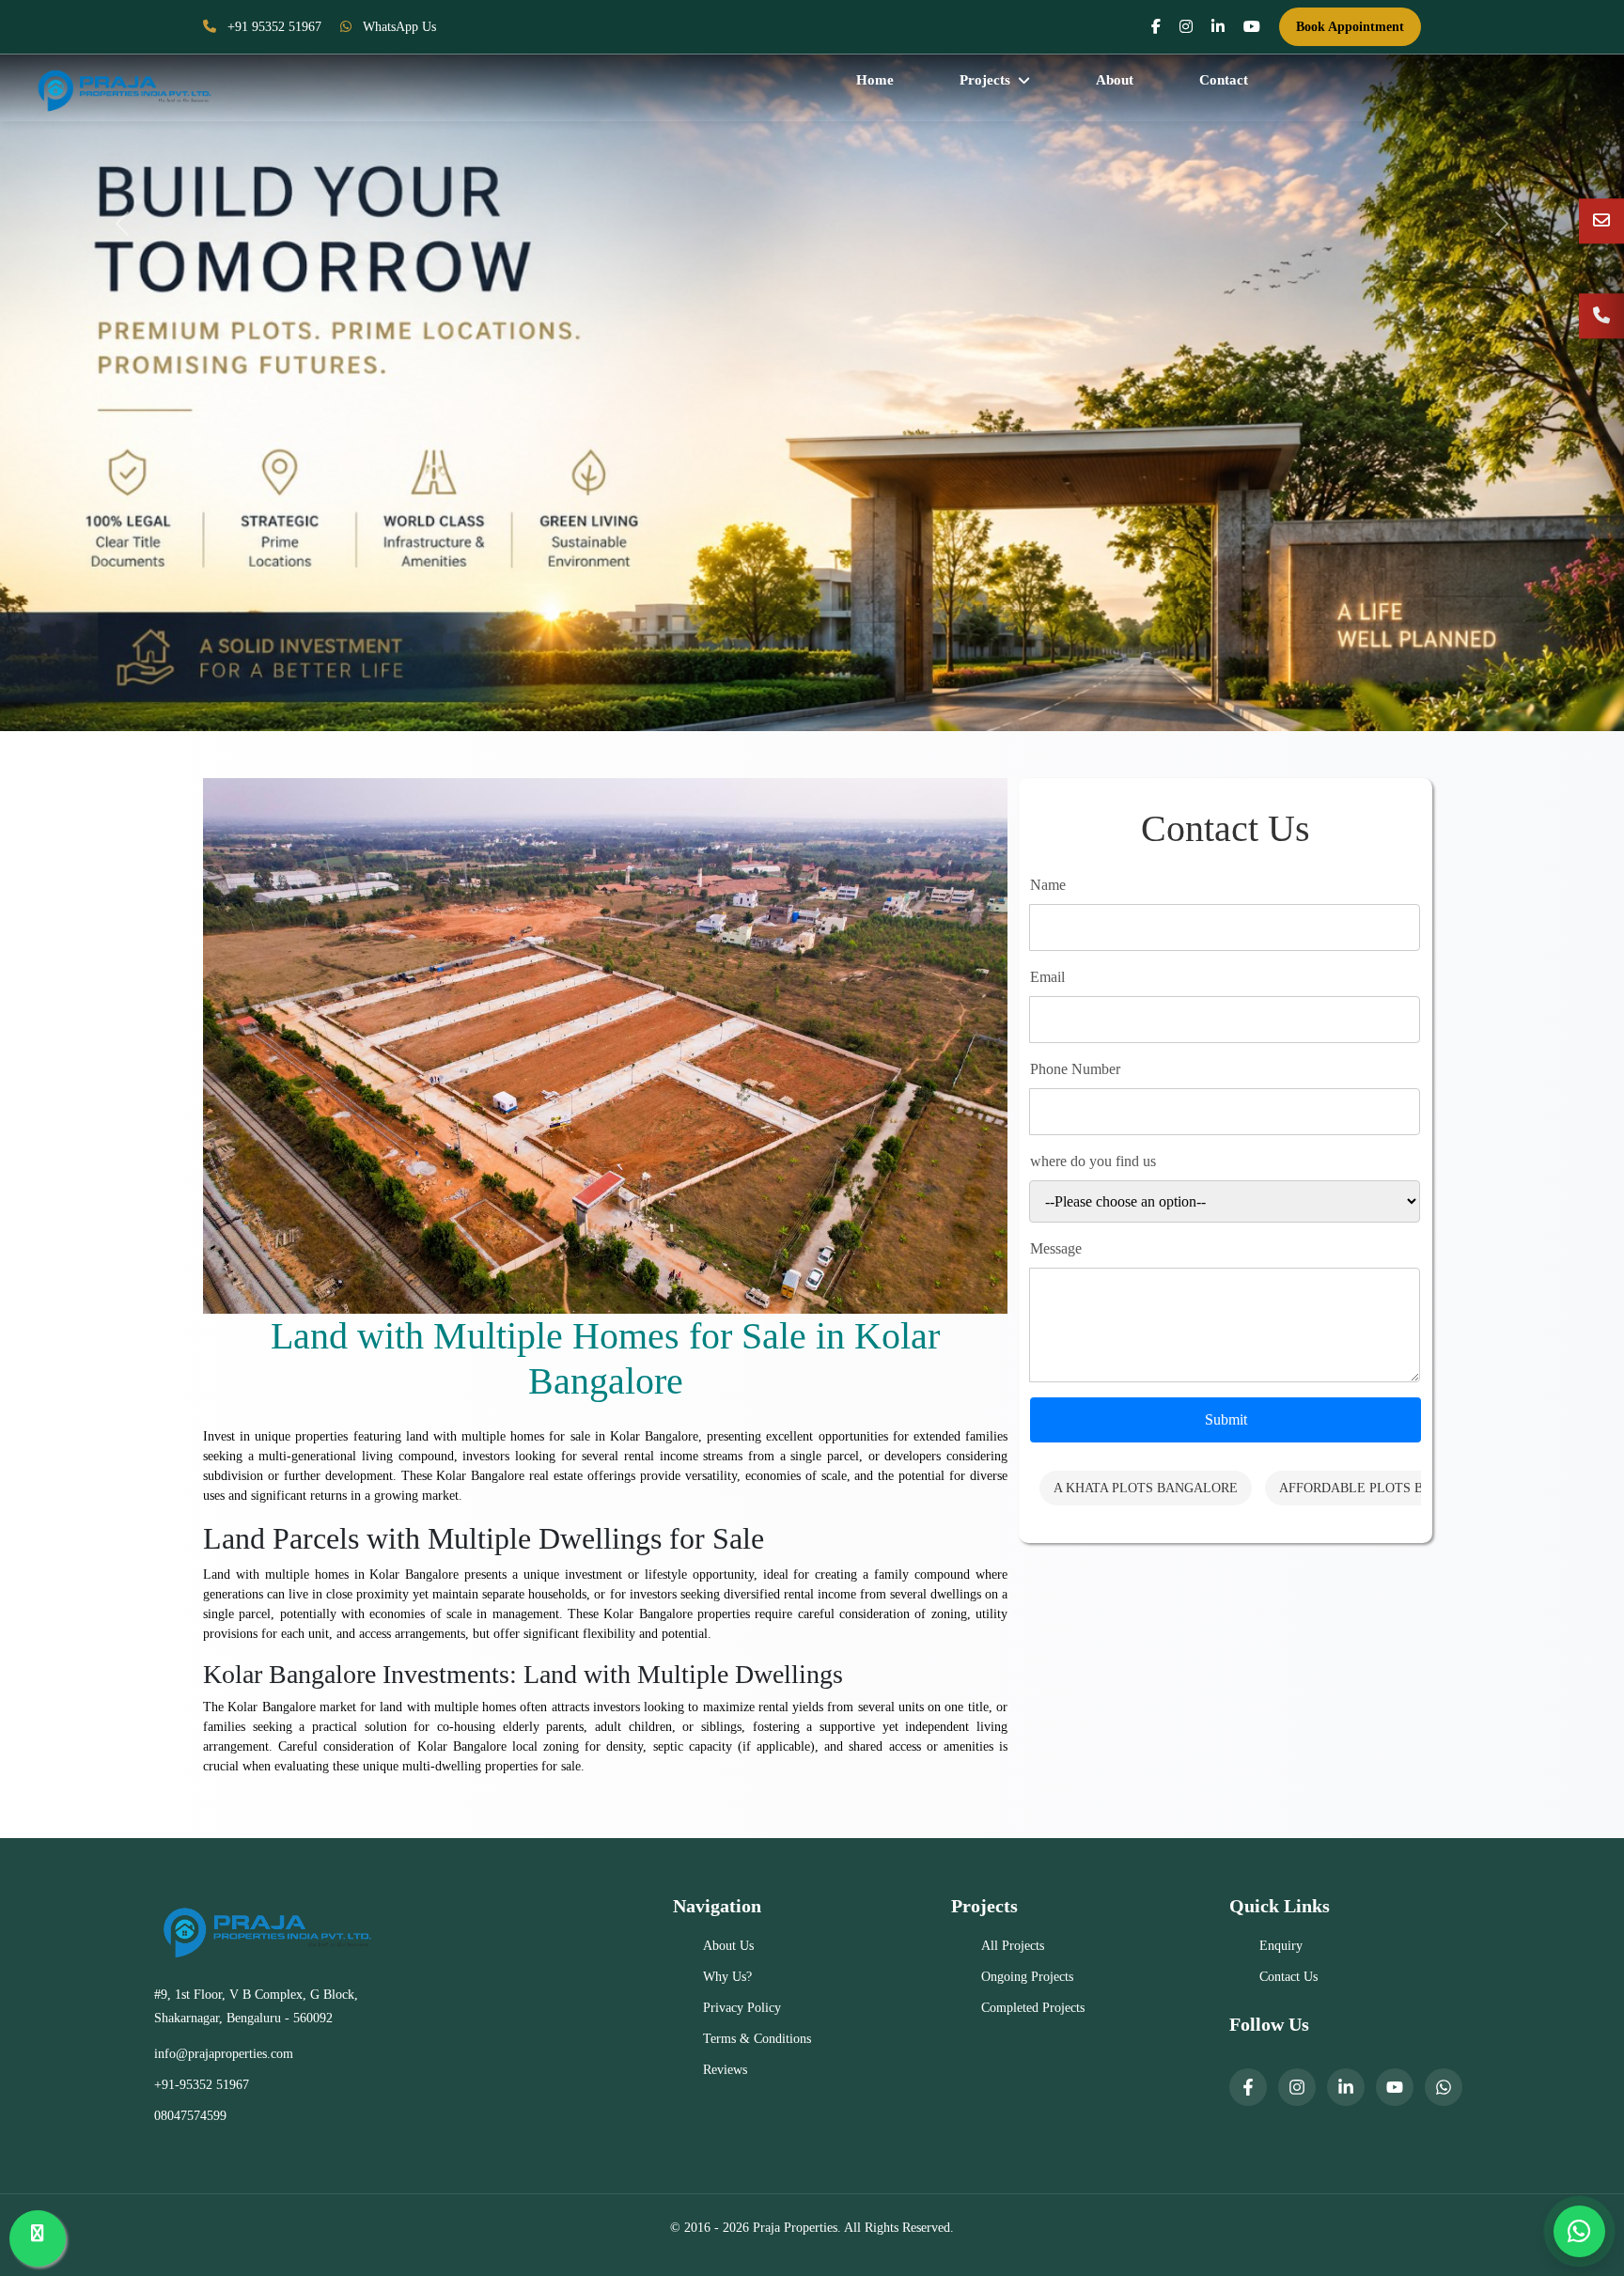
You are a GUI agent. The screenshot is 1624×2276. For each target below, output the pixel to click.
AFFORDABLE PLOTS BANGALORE (1387, 1488)
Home (875, 80)
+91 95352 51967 (273, 27)
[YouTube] (1395, 2087)
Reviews (725, 2070)
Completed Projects (1033, 2008)
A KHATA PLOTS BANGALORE (1146, 1488)
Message (1056, 1248)
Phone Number (1075, 1069)
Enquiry (1281, 1946)
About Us (728, 1946)
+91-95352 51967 (202, 2085)
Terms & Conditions (757, 2039)
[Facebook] (1248, 2087)
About (1115, 80)
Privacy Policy (742, 2008)
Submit (1226, 1419)
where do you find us (1093, 1161)
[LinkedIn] (1346, 2087)
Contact (1224, 80)
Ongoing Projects (1027, 1977)
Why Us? (727, 1977)
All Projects (1013, 1946)
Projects (985, 80)
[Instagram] (1297, 2087)
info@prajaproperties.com (224, 2054)
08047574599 (190, 2116)
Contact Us (1288, 1977)
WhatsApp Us (398, 27)
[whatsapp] (1444, 2087)
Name (1048, 885)
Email (1047, 977)
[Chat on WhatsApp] (1579, 2231)
